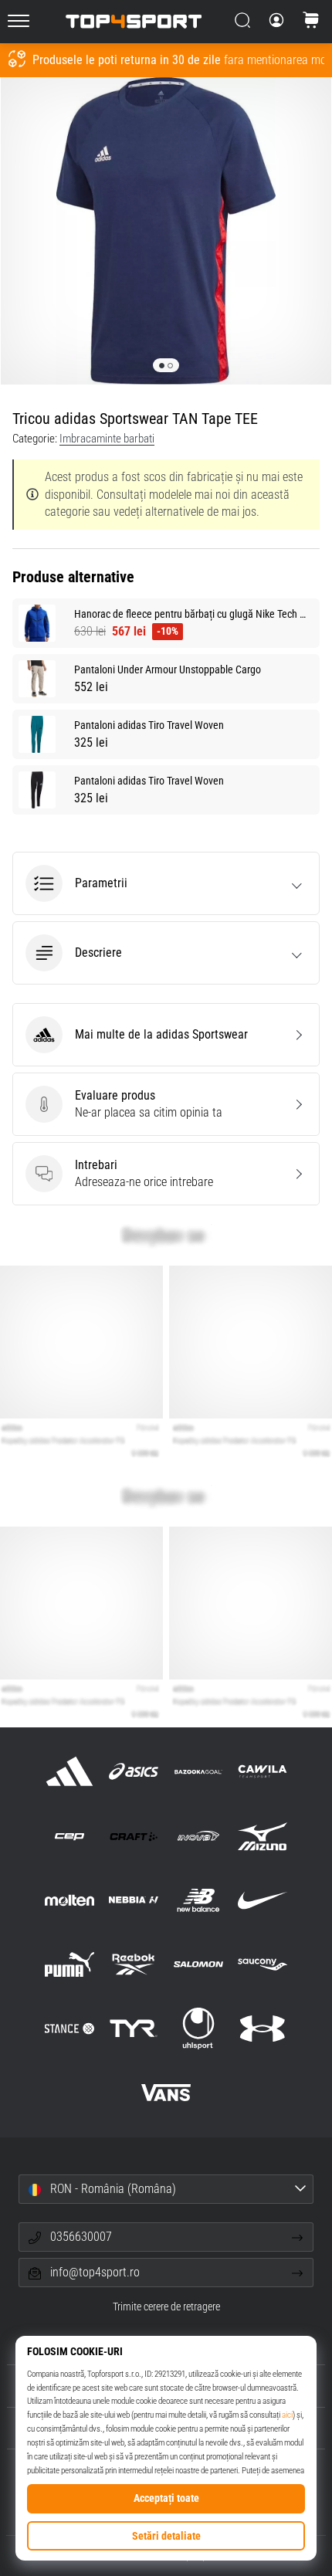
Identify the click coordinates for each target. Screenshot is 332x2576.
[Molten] (70, 1900)
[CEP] (70, 1836)
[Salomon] (198, 1964)
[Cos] (311, 22)
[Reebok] (134, 1964)
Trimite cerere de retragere (166, 2307)
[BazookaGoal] (198, 1772)
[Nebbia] (134, 1900)
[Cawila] (262, 1772)
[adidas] (70, 1772)
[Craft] (134, 1836)
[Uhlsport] (198, 2029)
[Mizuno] (262, 1836)
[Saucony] (262, 1964)
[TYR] (134, 2029)
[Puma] (70, 1964)
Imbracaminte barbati (107, 439)
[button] (166, 883)
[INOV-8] (198, 1836)
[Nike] (262, 1900)
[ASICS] (134, 1772)
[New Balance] (198, 1900)
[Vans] (166, 2093)
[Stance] (70, 2029)
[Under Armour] (262, 2029)
